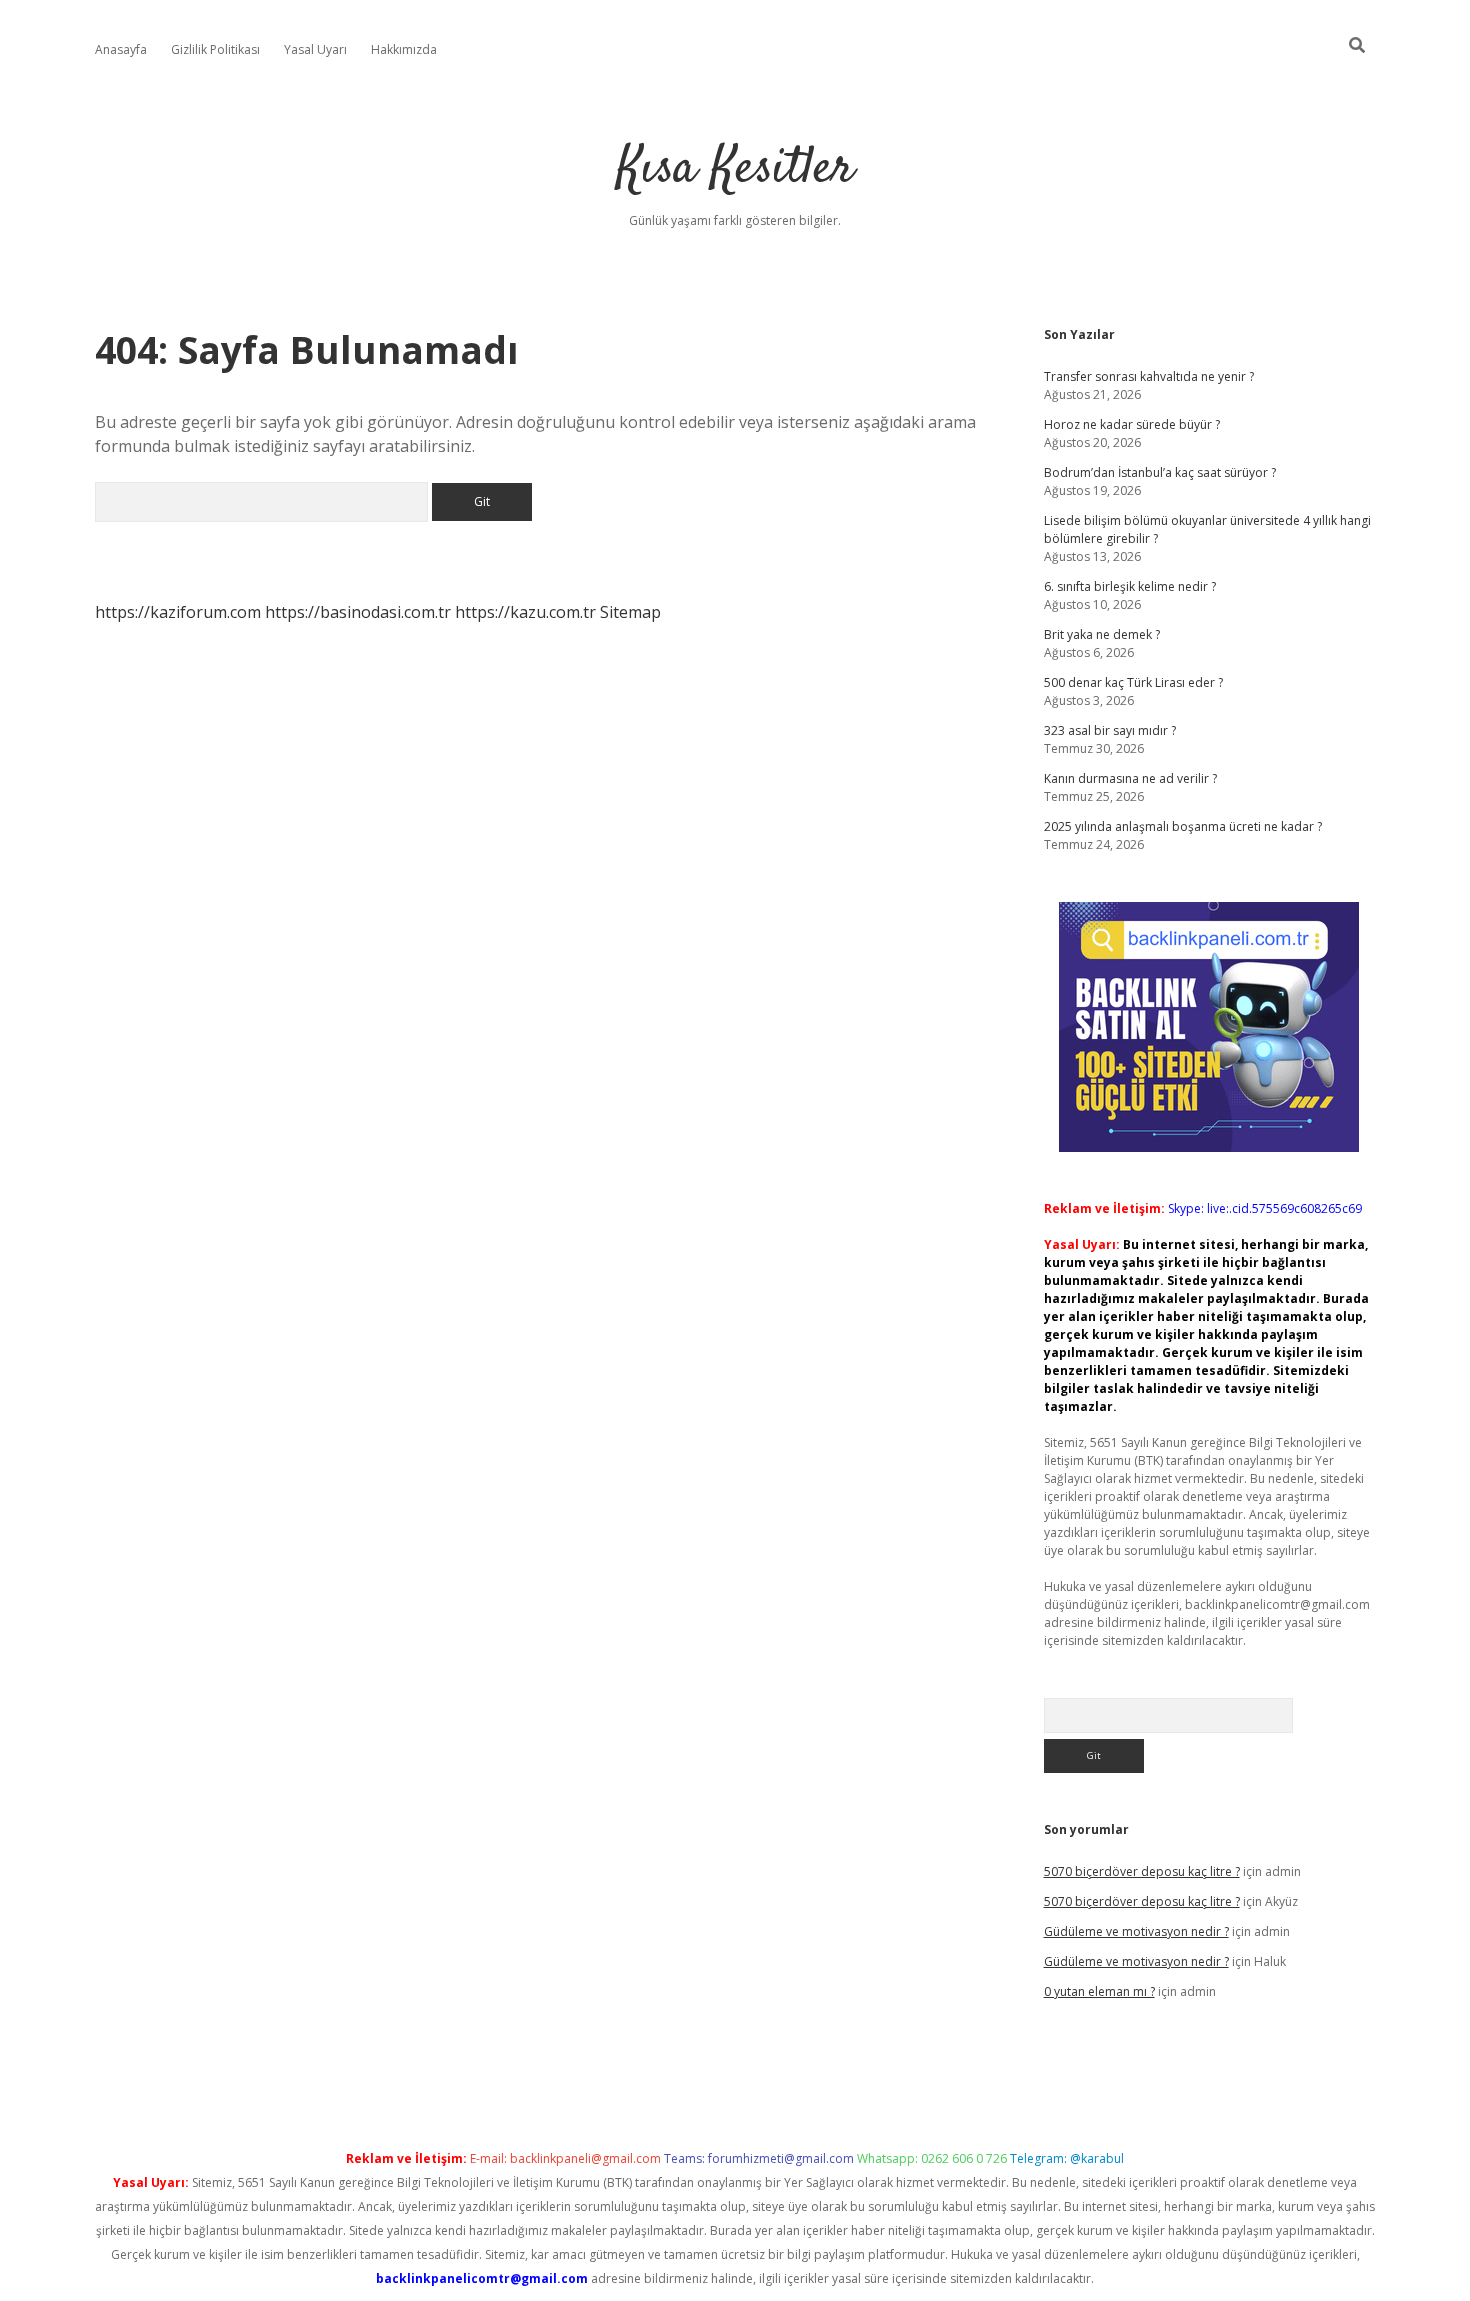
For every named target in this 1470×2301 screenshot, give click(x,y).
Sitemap (630, 612)
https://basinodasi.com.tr (358, 612)
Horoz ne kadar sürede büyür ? (1132, 424)
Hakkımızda (404, 49)
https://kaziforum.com (178, 612)
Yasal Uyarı (315, 49)
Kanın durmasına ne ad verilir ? (1130, 778)
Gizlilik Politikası (215, 49)
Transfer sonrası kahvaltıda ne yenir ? (1149, 376)
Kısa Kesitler (735, 169)
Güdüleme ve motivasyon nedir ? (1136, 1931)
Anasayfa (121, 49)
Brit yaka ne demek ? (1102, 634)
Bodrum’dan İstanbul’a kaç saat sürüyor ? (1160, 472)
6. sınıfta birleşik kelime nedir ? (1130, 586)
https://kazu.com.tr (525, 612)
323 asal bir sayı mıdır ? (1110, 730)
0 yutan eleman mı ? (1099, 1991)
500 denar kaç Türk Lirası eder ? (1133, 682)
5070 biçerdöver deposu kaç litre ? (1142, 1871)
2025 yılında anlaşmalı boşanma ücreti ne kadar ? (1183, 826)
